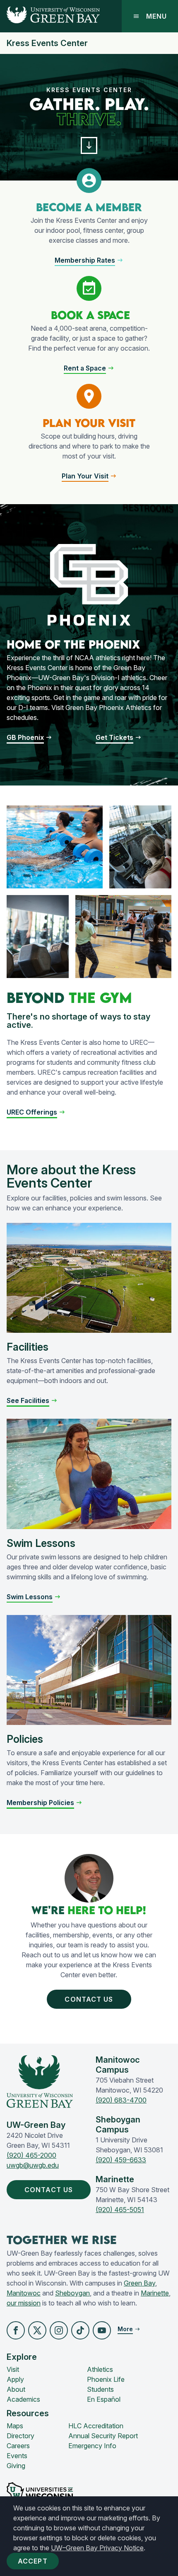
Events (17, 2456)
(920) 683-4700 (121, 2100)
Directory (20, 2436)
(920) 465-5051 (120, 2210)
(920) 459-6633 (121, 2160)
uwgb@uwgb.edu (33, 2165)
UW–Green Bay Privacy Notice (97, 2548)
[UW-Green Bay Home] (50, 16)
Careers (18, 2446)
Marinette (155, 2293)
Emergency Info (92, 2446)
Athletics (100, 2369)
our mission (24, 2303)
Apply (15, 2379)
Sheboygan (72, 2293)
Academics (23, 2399)
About (16, 2389)
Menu (156, 16)
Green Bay (140, 2283)
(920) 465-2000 (31, 2155)
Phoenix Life (106, 2379)
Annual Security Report (103, 2436)
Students (100, 2389)
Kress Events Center (47, 43)
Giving (16, 2466)
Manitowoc (24, 2293)
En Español (104, 2399)
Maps (15, 2426)
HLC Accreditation (96, 2426)
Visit (13, 2369)
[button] (89, 145)
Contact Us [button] (89, 1999)
